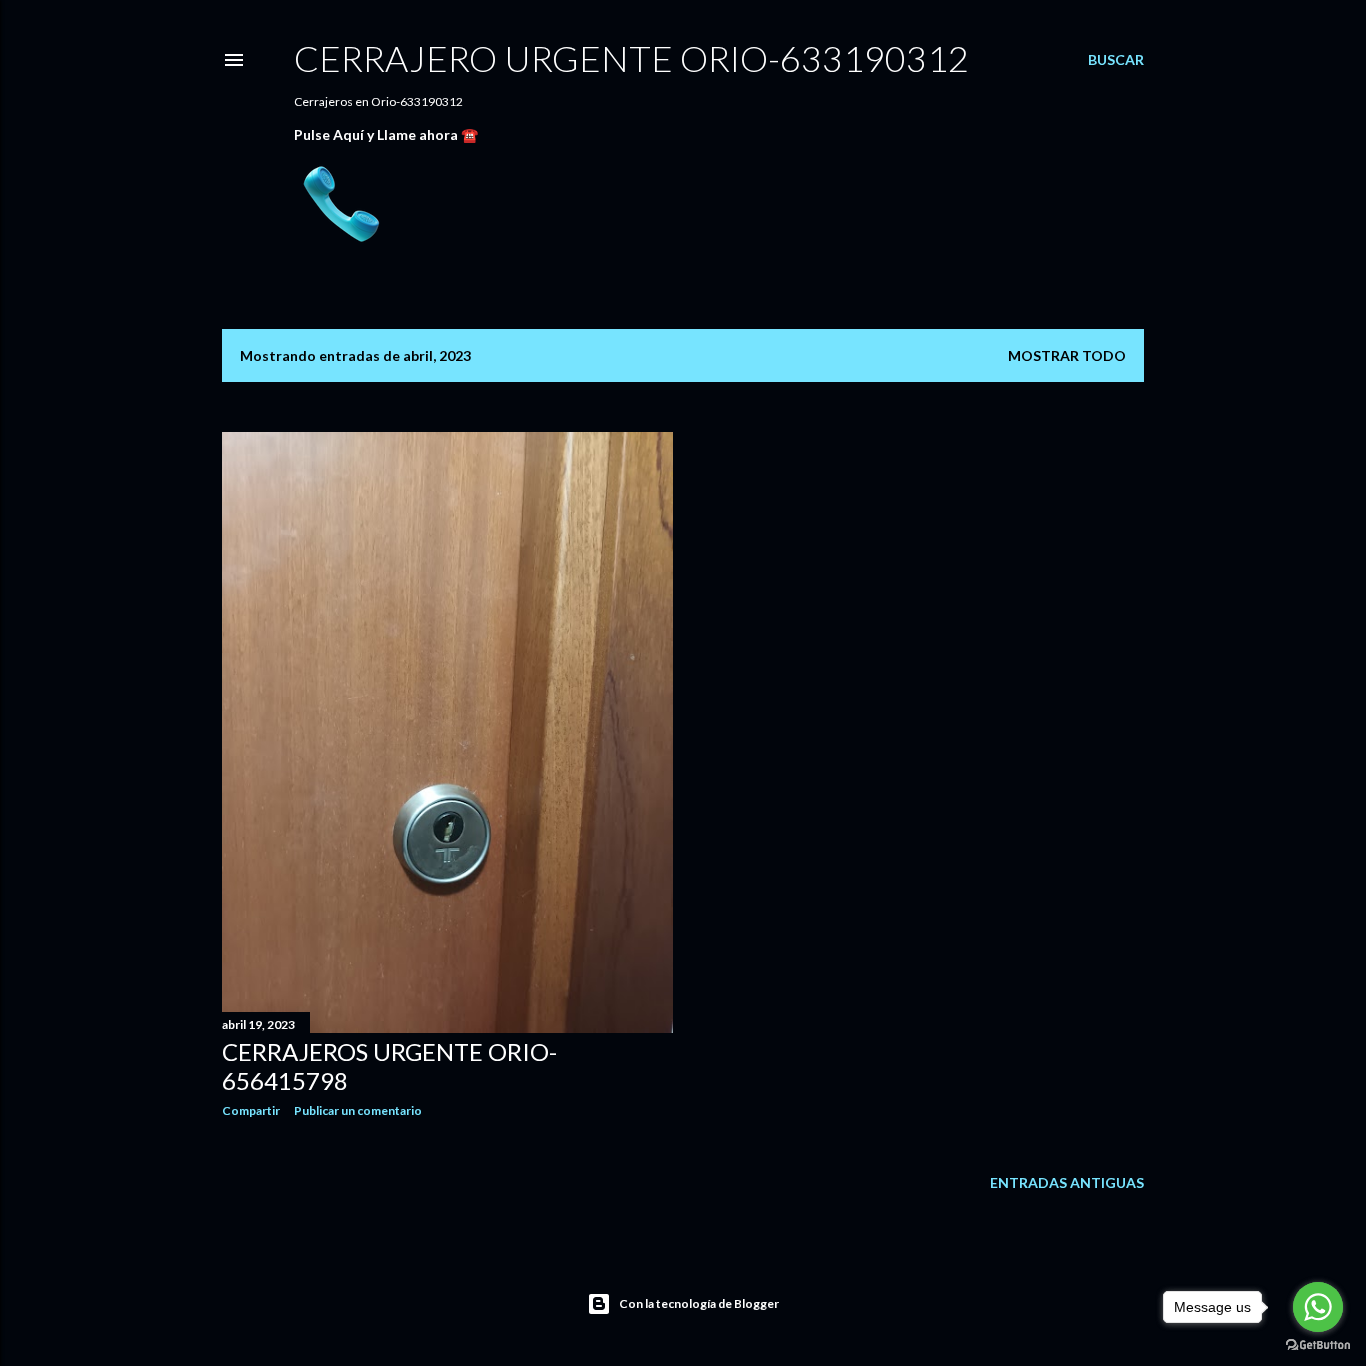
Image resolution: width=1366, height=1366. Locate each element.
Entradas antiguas (1067, 1182)
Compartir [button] (251, 1110)
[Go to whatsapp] (1318, 1307)
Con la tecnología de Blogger (699, 1303)
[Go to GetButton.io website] (1318, 1345)
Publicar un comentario (358, 1110)
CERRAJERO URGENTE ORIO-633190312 (631, 58)
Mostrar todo (1067, 355)
